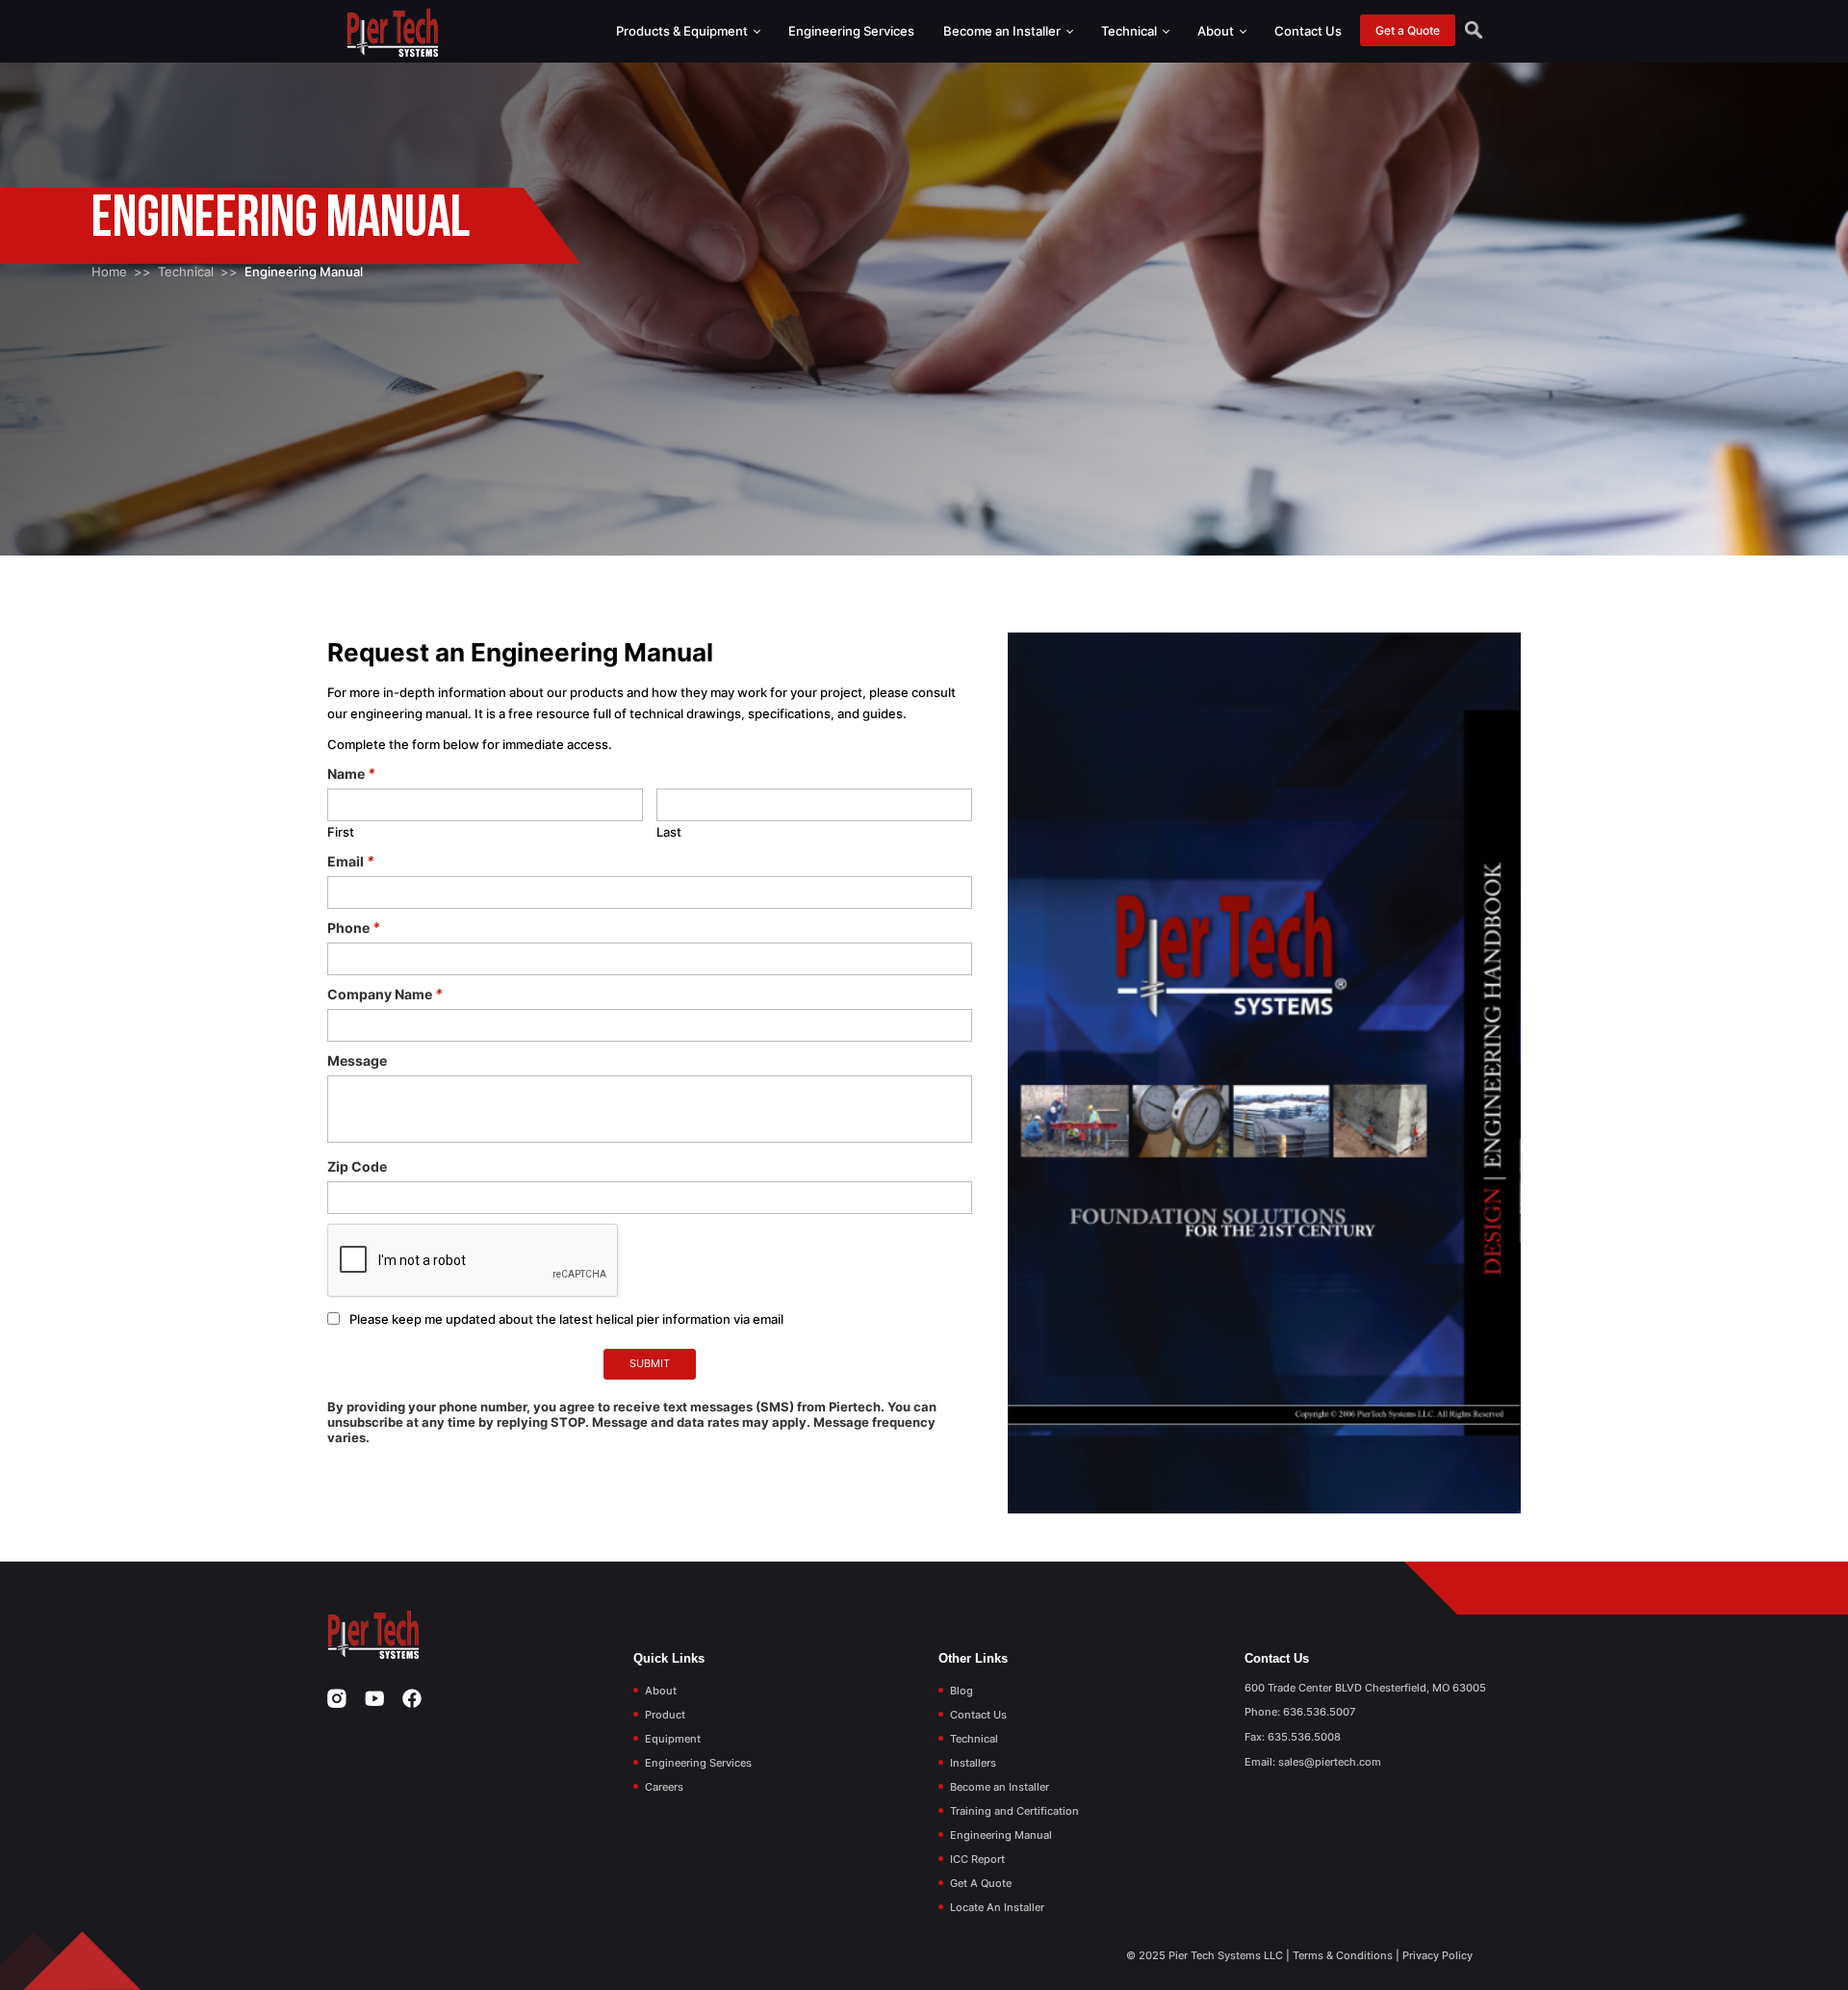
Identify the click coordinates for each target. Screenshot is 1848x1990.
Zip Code (357, 1166)
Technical (1130, 31)
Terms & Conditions (1343, 1955)
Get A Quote (981, 1883)
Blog (962, 1691)
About (1217, 31)
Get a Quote (1408, 30)
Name (351, 774)
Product (665, 1715)
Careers (664, 1787)
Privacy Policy (1437, 1955)
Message (357, 1060)
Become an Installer (1003, 31)
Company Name (385, 994)
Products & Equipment (683, 31)
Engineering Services (851, 31)
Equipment (673, 1739)
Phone (354, 928)
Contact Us (1308, 31)
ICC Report (977, 1859)
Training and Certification (1014, 1811)
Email (351, 861)
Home (109, 271)
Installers (973, 1763)
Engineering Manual (1001, 1835)
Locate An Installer (997, 1907)
